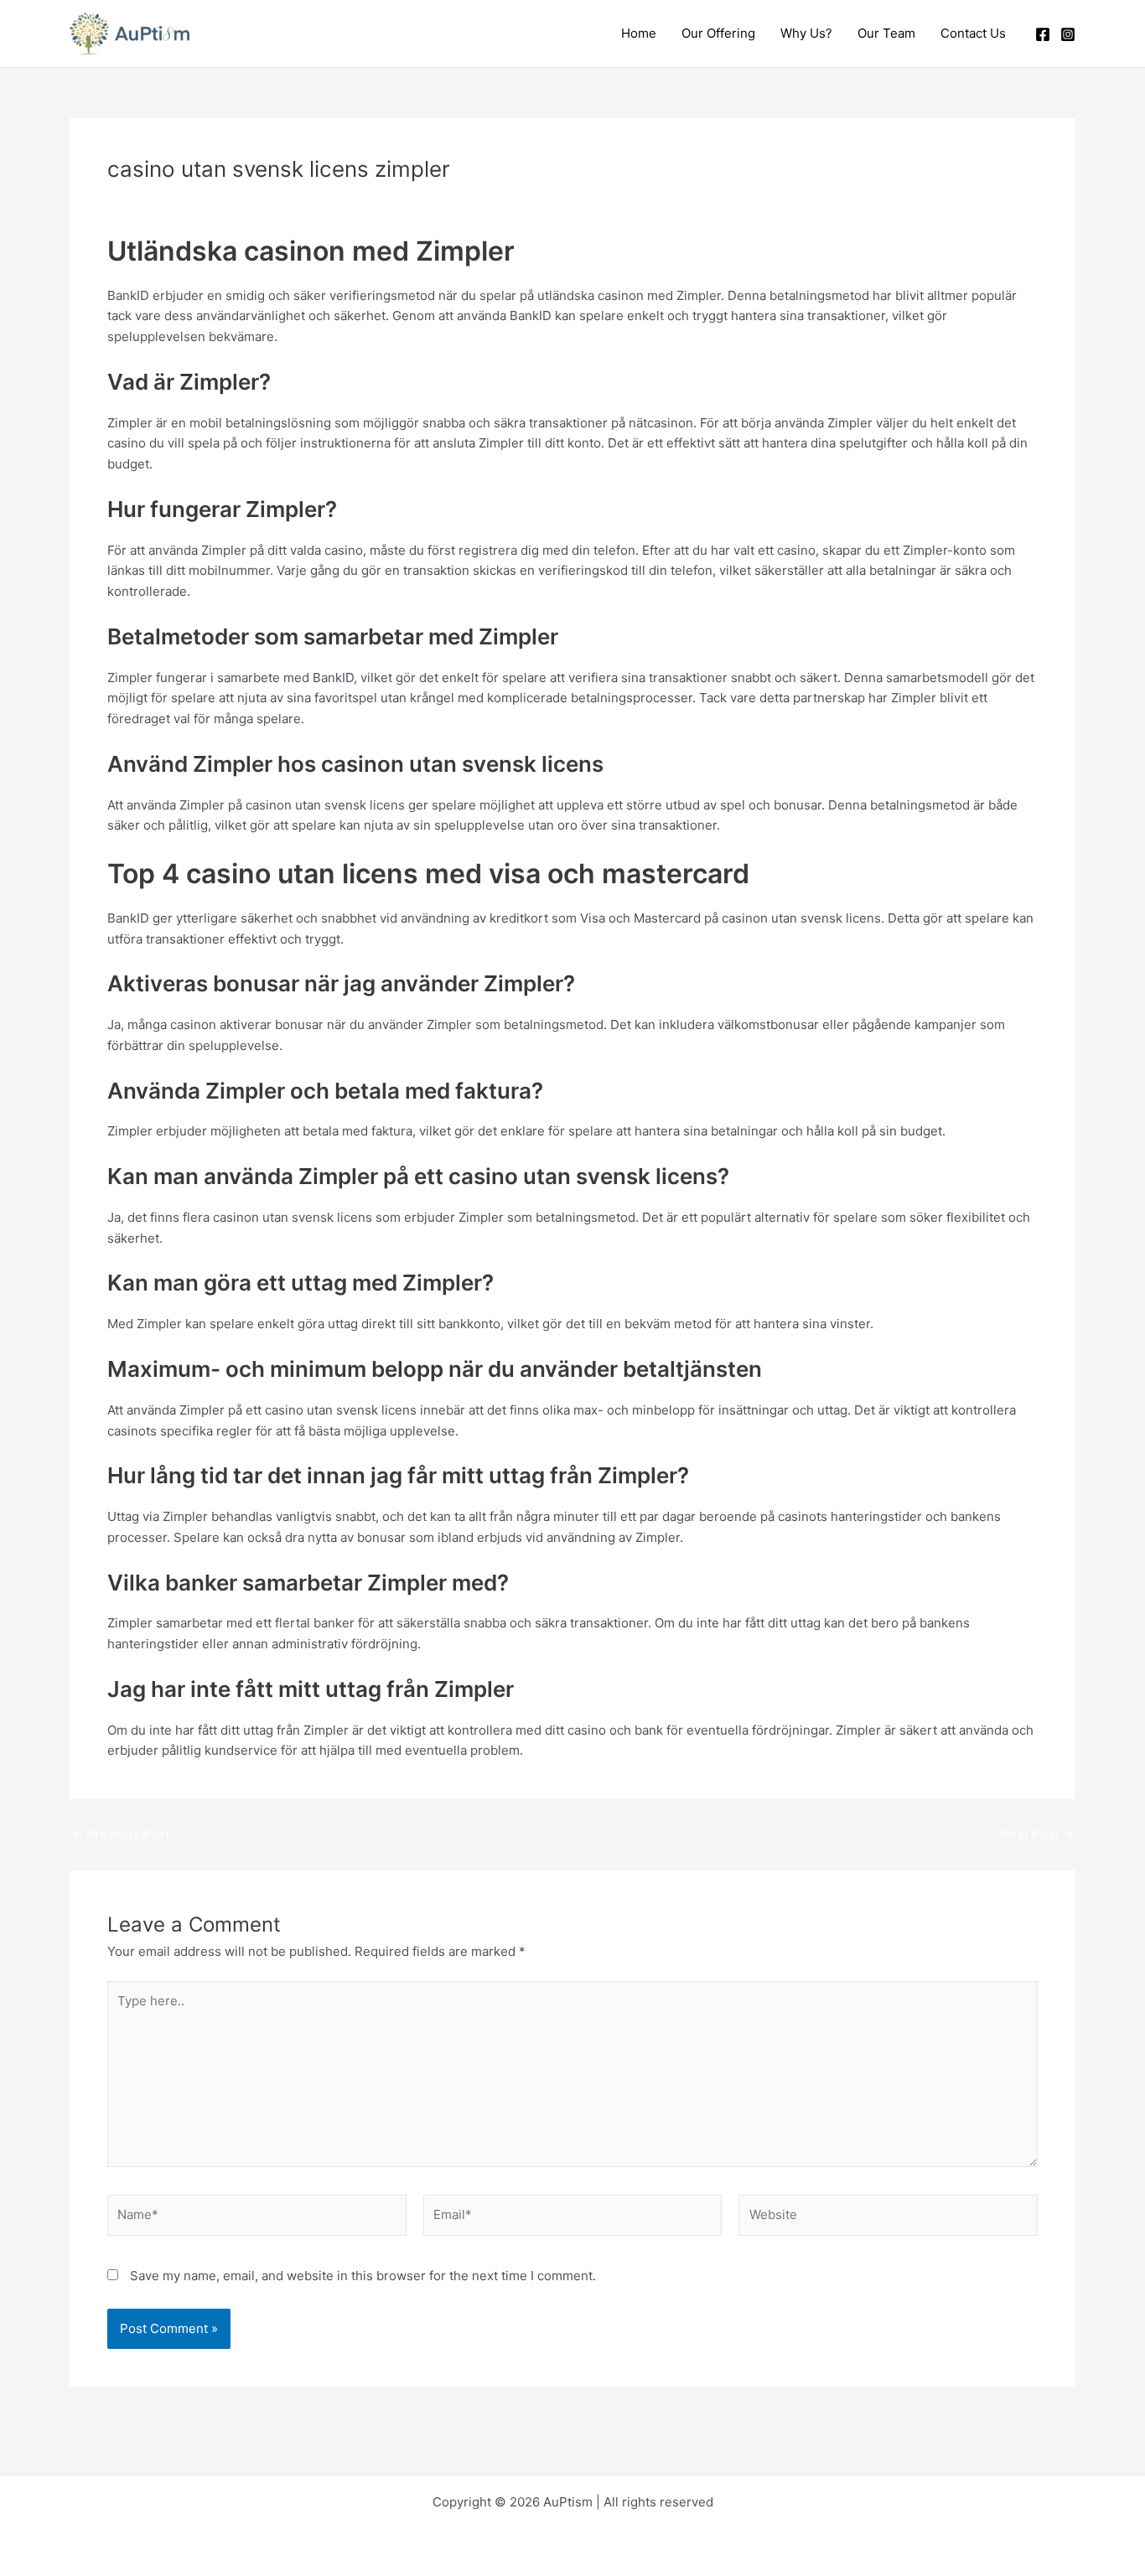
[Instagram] (1068, 34)
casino (244, 199)
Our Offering (718, 33)
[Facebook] (1043, 34)
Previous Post (120, 1834)
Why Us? (806, 33)
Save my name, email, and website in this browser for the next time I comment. (363, 2276)
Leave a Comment (161, 199)
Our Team (886, 33)
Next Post (1037, 1834)
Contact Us (973, 33)
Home (639, 33)
